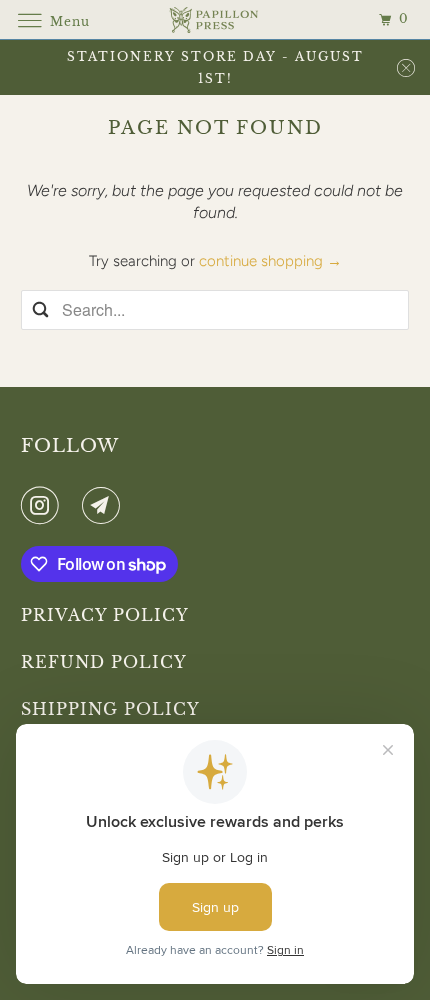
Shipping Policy (110, 709)
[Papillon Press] (215, 19)
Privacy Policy (105, 615)
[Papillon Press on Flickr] (74, 505)
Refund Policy (104, 662)
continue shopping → (270, 261)
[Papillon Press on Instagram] (44, 505)
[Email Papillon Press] (105, 505)
